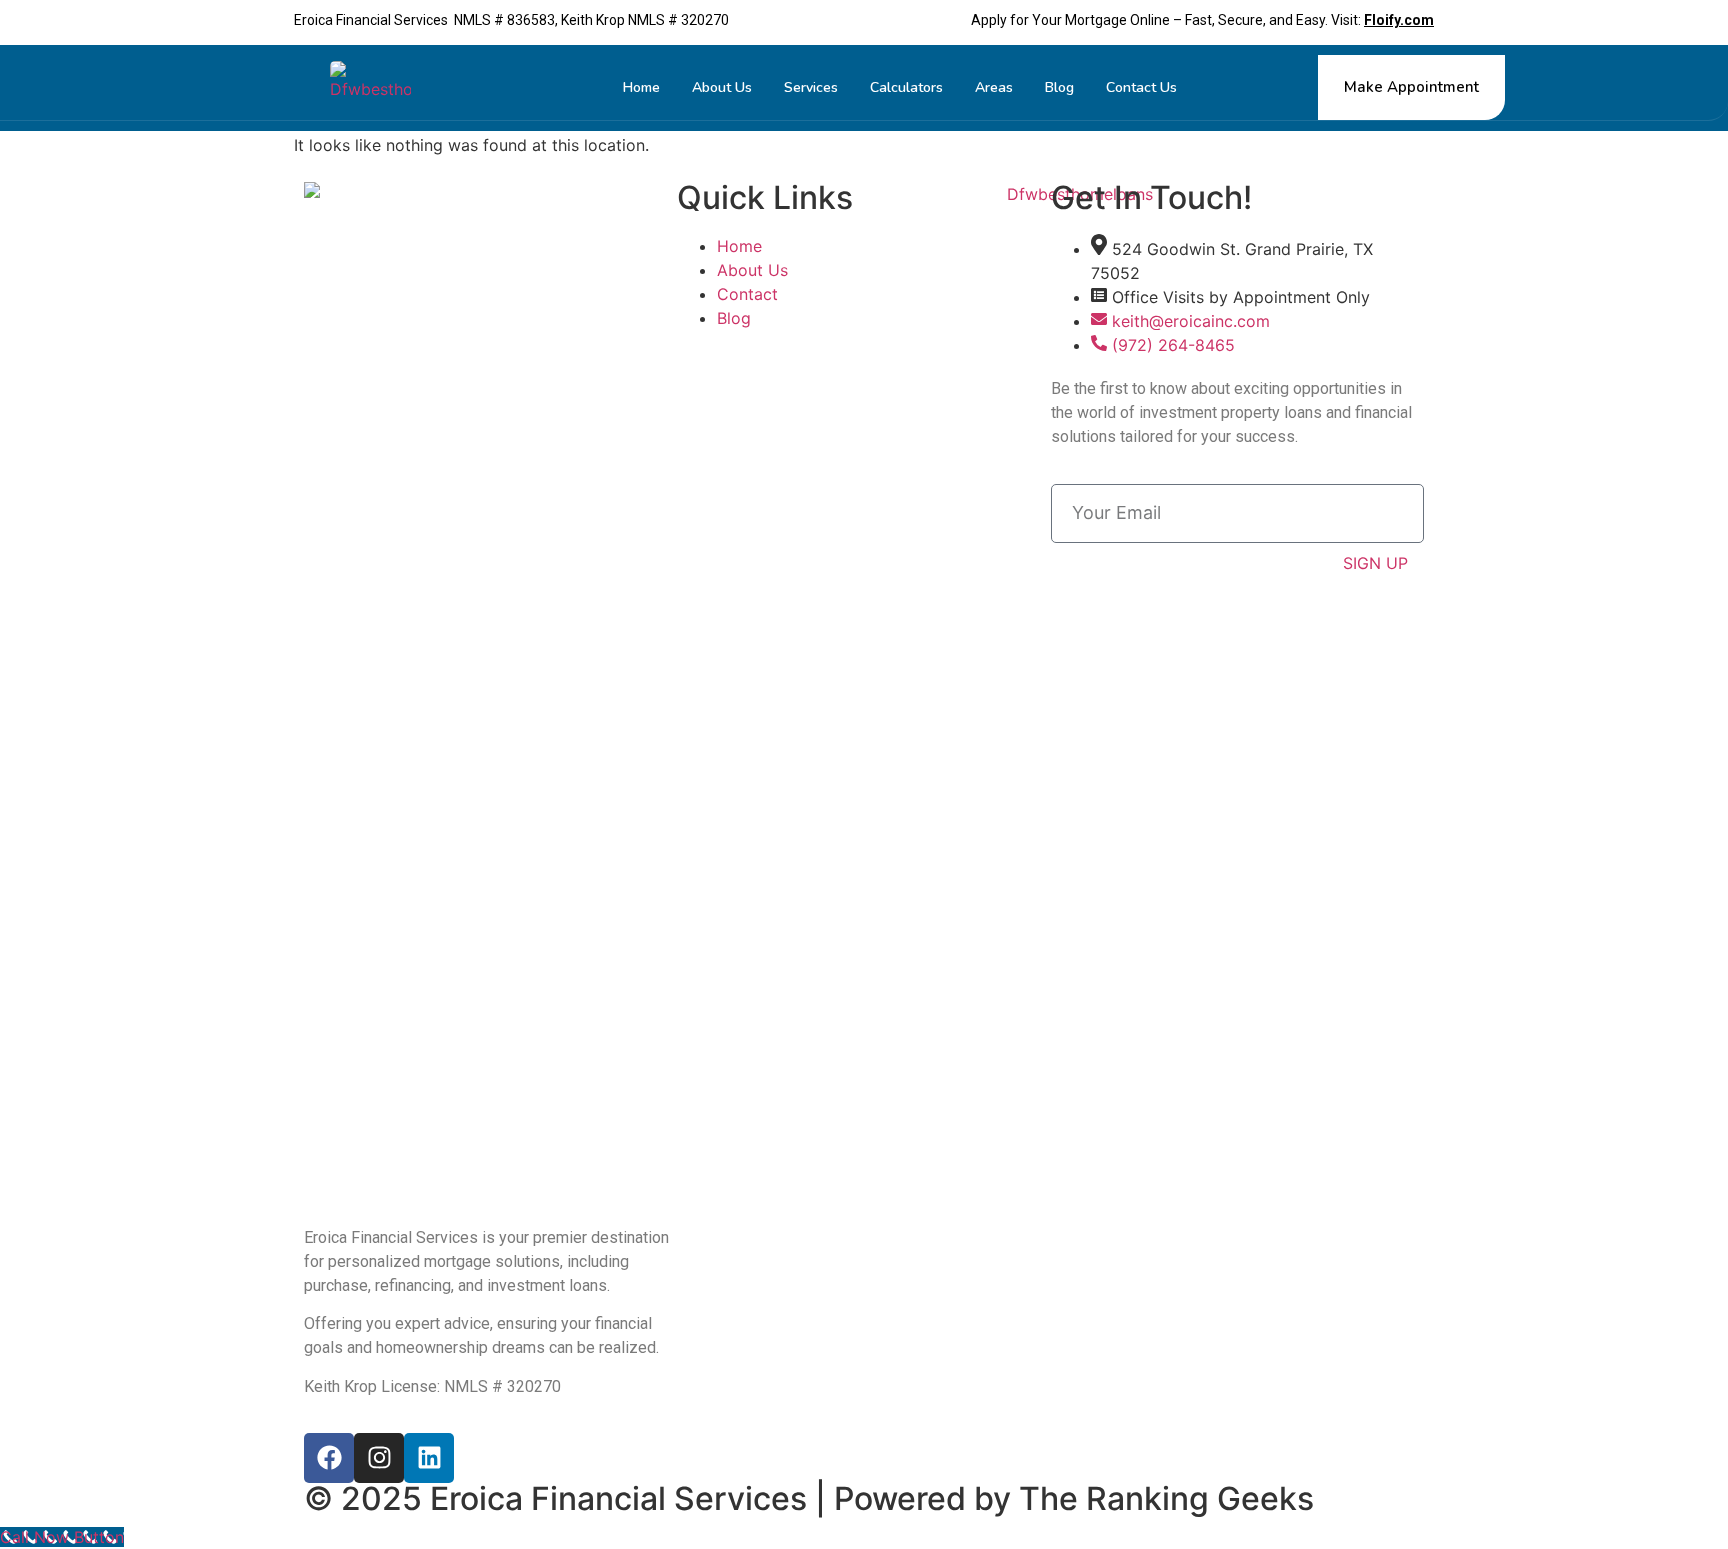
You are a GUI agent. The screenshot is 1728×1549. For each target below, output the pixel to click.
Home (641, 87)
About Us (722, 87)
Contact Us (1141, 87)
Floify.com (1399, 20)
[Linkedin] (429, 1458)
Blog (1059, 87)
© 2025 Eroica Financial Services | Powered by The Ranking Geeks (809, 1498)
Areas (994, 87)
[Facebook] (329, 1458)
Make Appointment (1411, 87)
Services (811, 87)
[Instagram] (379, 1458)
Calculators (906, 87)
